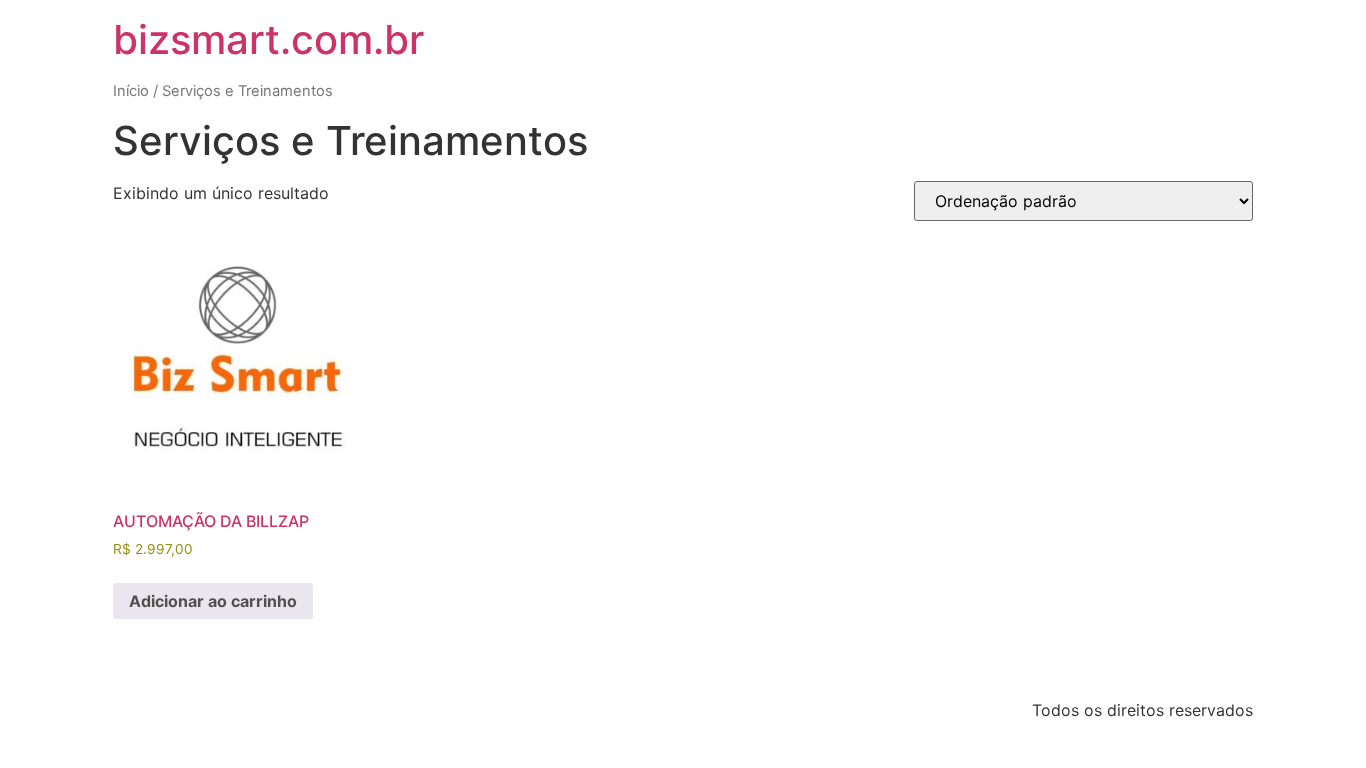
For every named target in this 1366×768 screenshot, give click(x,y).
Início (131, 91)
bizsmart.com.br (268, 39)
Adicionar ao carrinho (213, 601)
